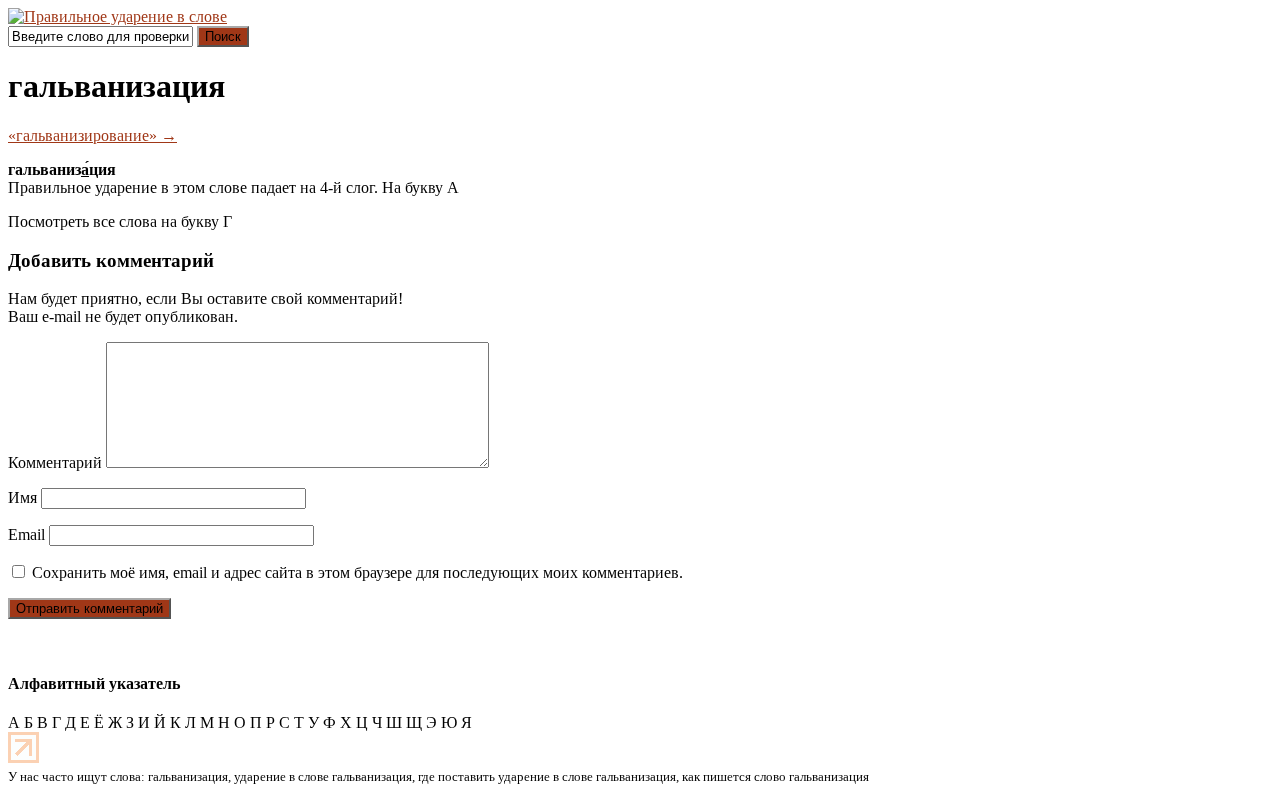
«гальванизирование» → (92, 135)
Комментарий (55, 462)
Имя (22, 497)
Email (26, 534)
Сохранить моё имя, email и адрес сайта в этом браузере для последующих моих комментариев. (357, 572)
